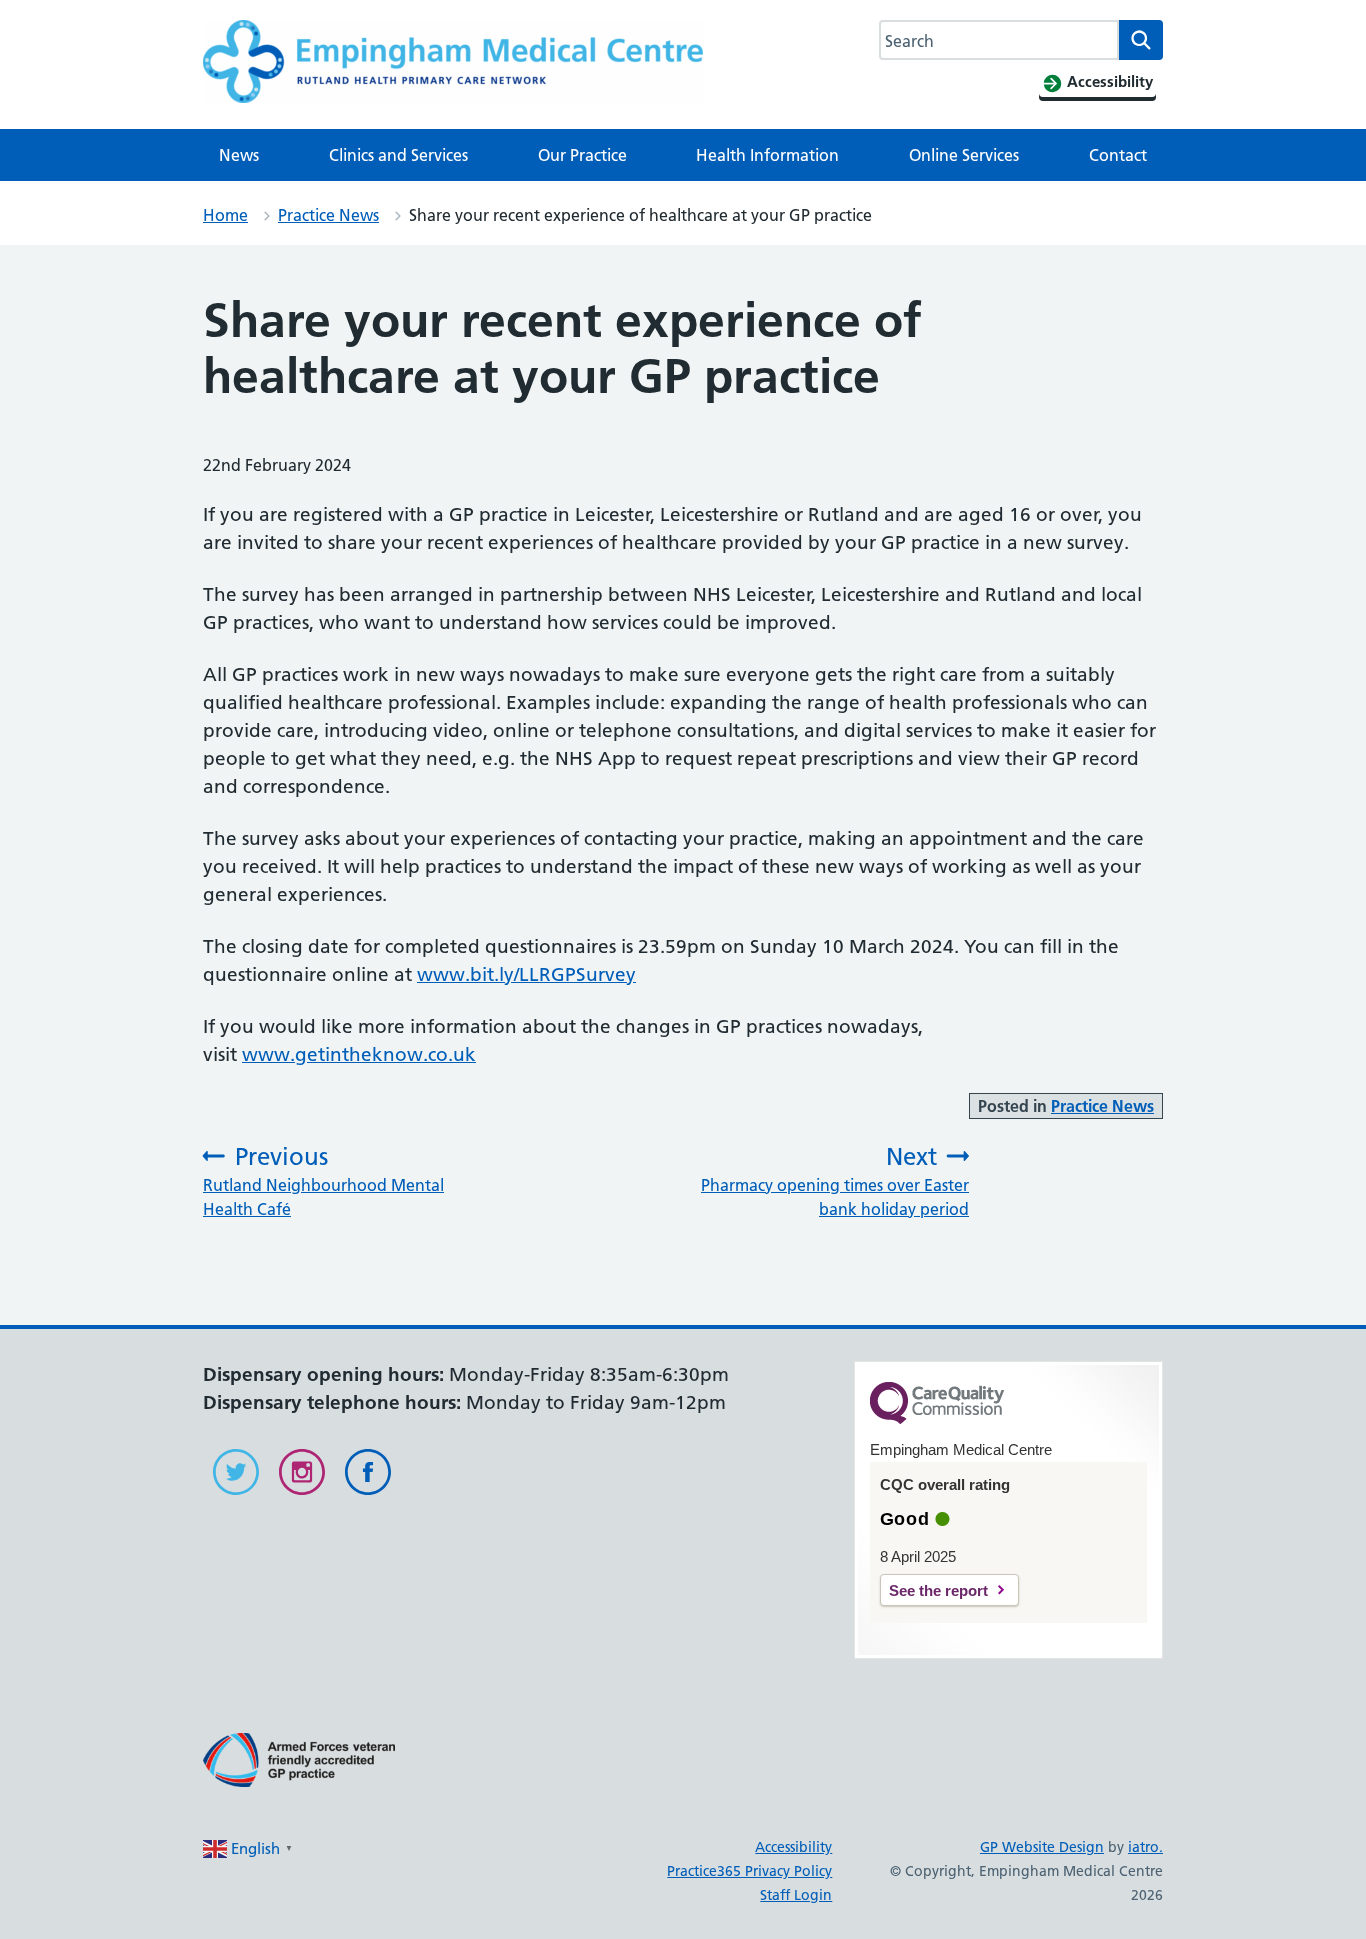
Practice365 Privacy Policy (749, 1871)
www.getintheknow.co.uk (359, 1054)
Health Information (767, 155)
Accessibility (793, 1847)
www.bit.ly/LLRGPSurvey (526, 974)
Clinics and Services (398, 155)
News (239, 155)
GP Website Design (1042, 1847)
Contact (1118, 155)
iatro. (1145, 1847)
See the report (938, 1590)
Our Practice (582, 155)
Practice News (328, 215)
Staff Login (796, 1895)
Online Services (964, 155)
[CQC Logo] (937, 1419)
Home (225, 215)
